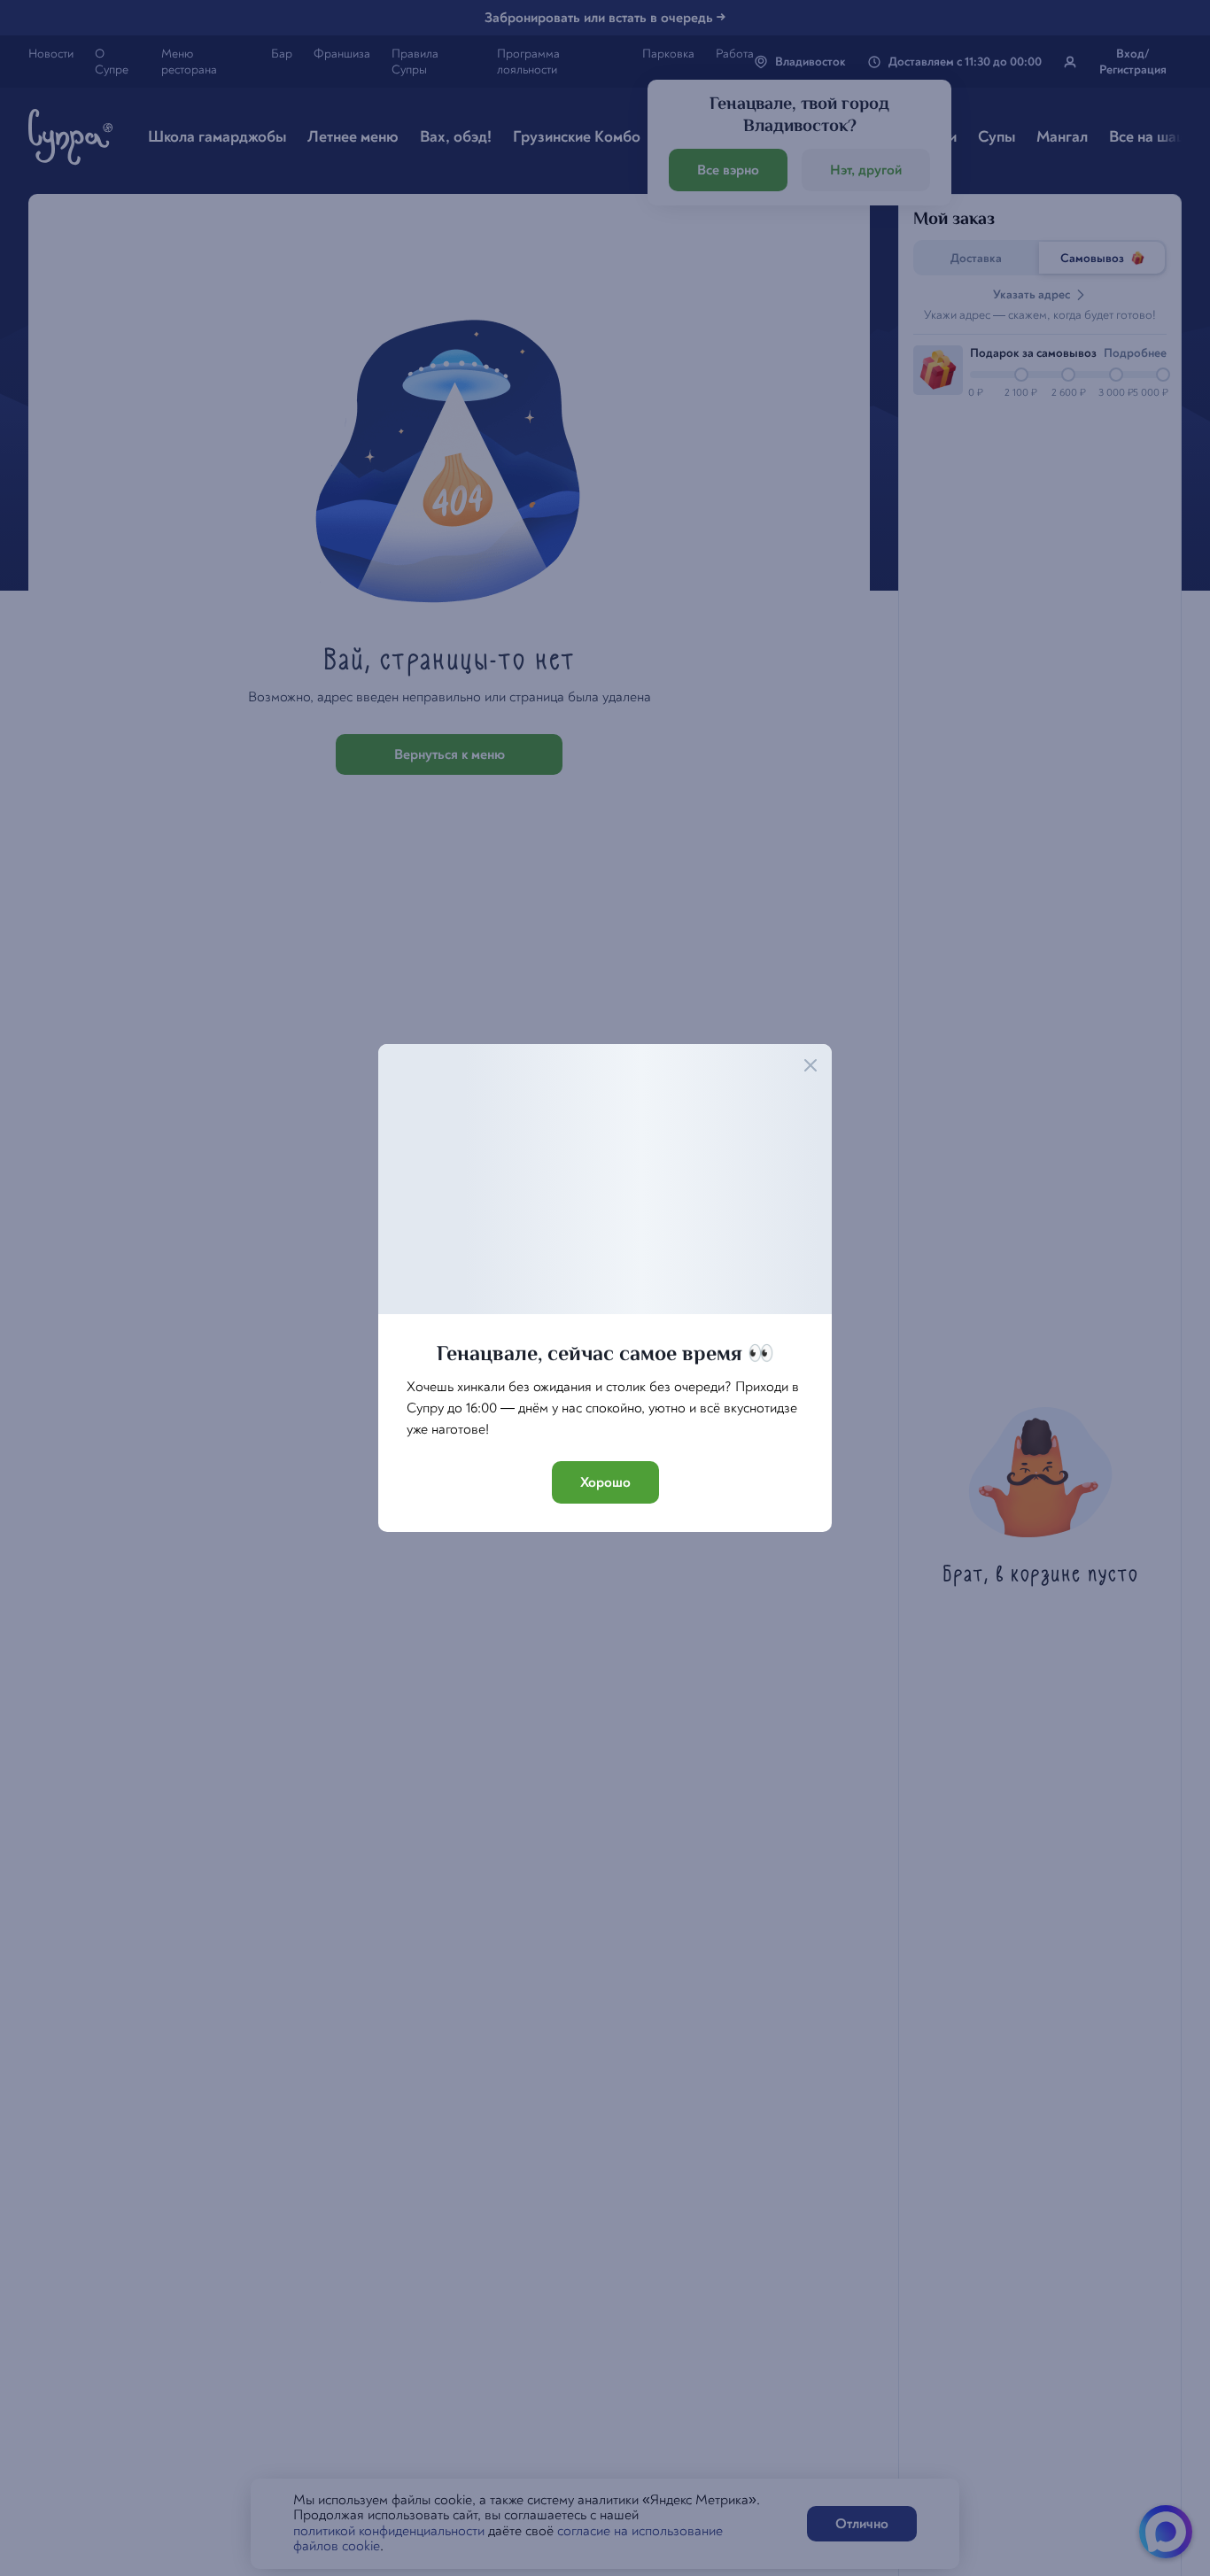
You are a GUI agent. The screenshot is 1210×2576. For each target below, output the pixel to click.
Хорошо (605, 1482)
